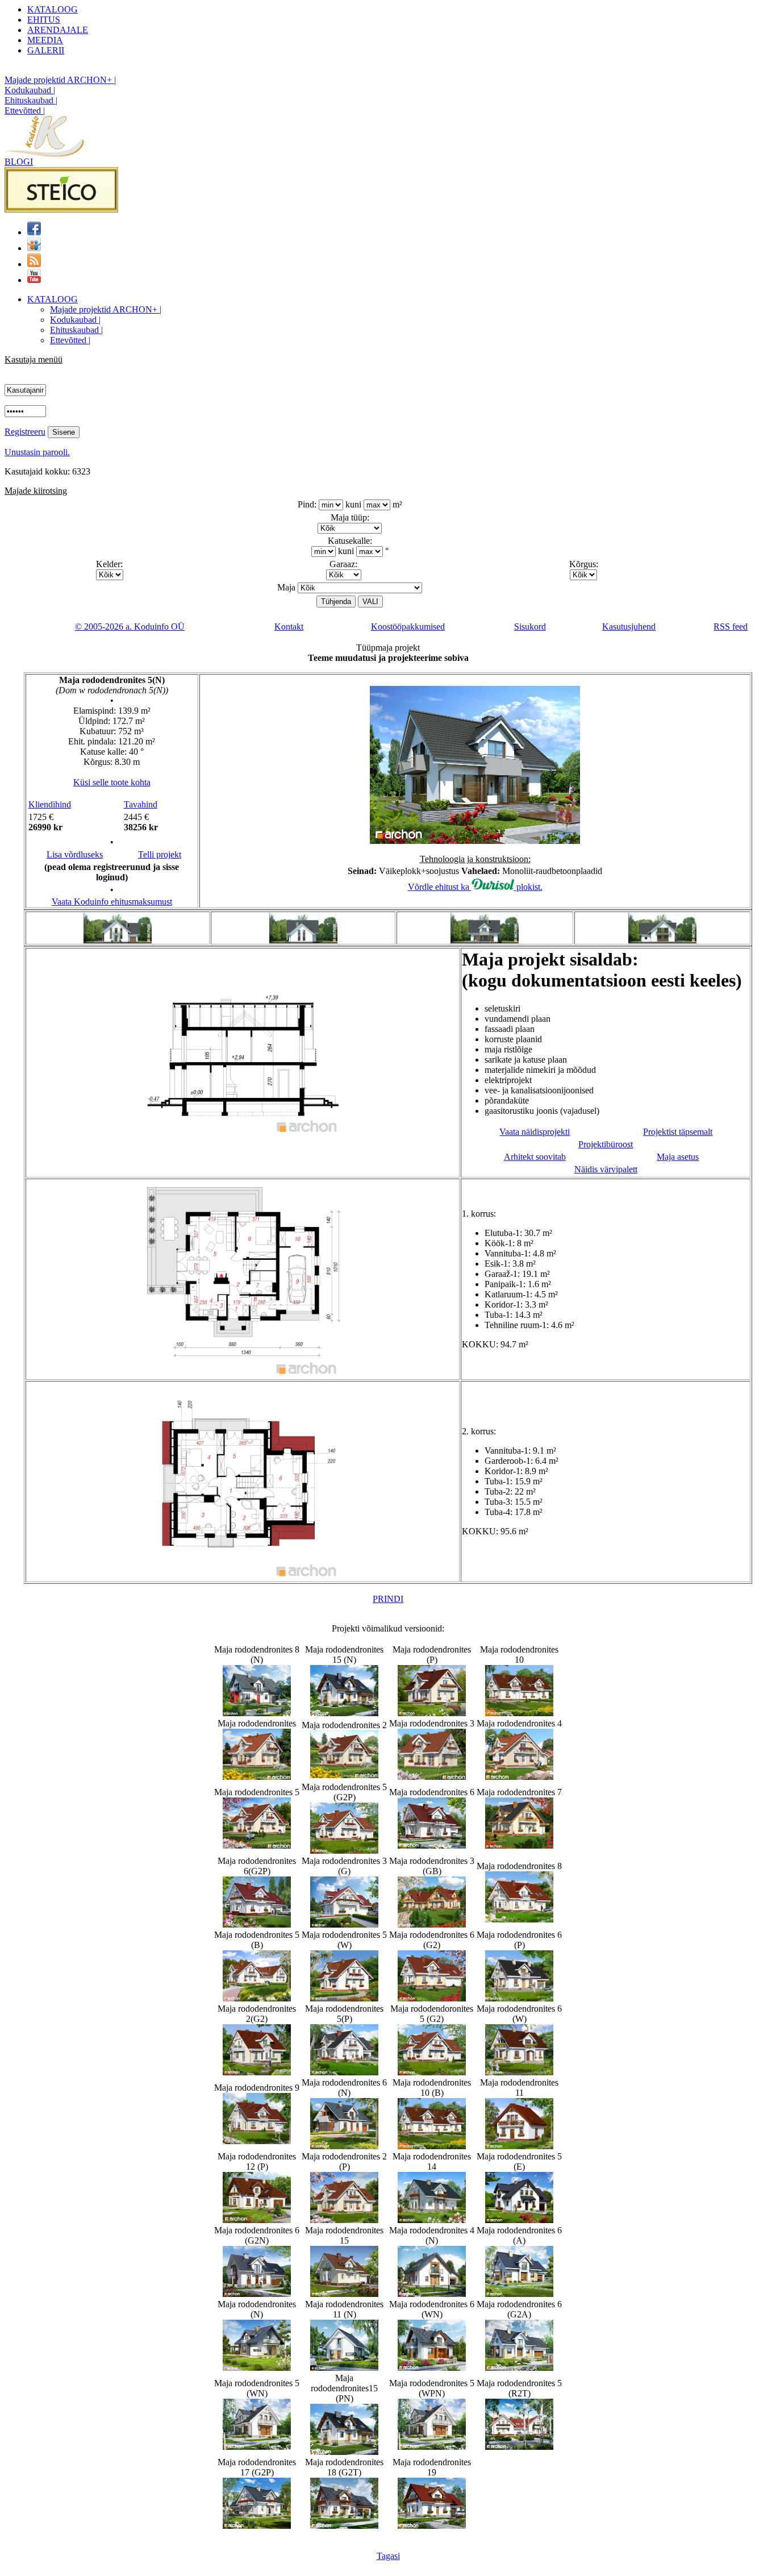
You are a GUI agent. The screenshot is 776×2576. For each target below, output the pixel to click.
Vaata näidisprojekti (535, 1132)
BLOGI (19, 162)
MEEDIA (45, 40)
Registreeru (25, 432)
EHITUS (44, 20)
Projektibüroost (606, 1144)
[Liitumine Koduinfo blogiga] (34, 264)
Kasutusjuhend (629, 627)
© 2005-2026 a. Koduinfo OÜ (130, 627)
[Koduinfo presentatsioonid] (34, 248)
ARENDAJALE (58, 30)
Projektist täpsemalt (678, 1132)
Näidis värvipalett (606, 1169)
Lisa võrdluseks (75, 854)
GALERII (46, 50)
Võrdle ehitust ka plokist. (475, 887)
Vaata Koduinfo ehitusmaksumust (112, 902)
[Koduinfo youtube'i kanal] (34, 280)
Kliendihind (50, 804)
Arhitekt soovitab (535, 1157)
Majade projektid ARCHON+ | (60, 80)
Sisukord (530, 627)
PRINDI (388, 1599)
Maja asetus (678, 1157)
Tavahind (141, 804)
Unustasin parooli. (37, 452)
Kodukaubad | (30, 90)
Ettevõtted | (25, 111)
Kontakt (289, 627)
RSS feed (731, 627)
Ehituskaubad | (31, 100)
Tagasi (388, 2556)
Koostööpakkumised (408, 627)
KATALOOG (53, 9)
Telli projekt (160, 854)
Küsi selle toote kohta (112, 782)
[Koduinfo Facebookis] (34, 232)
